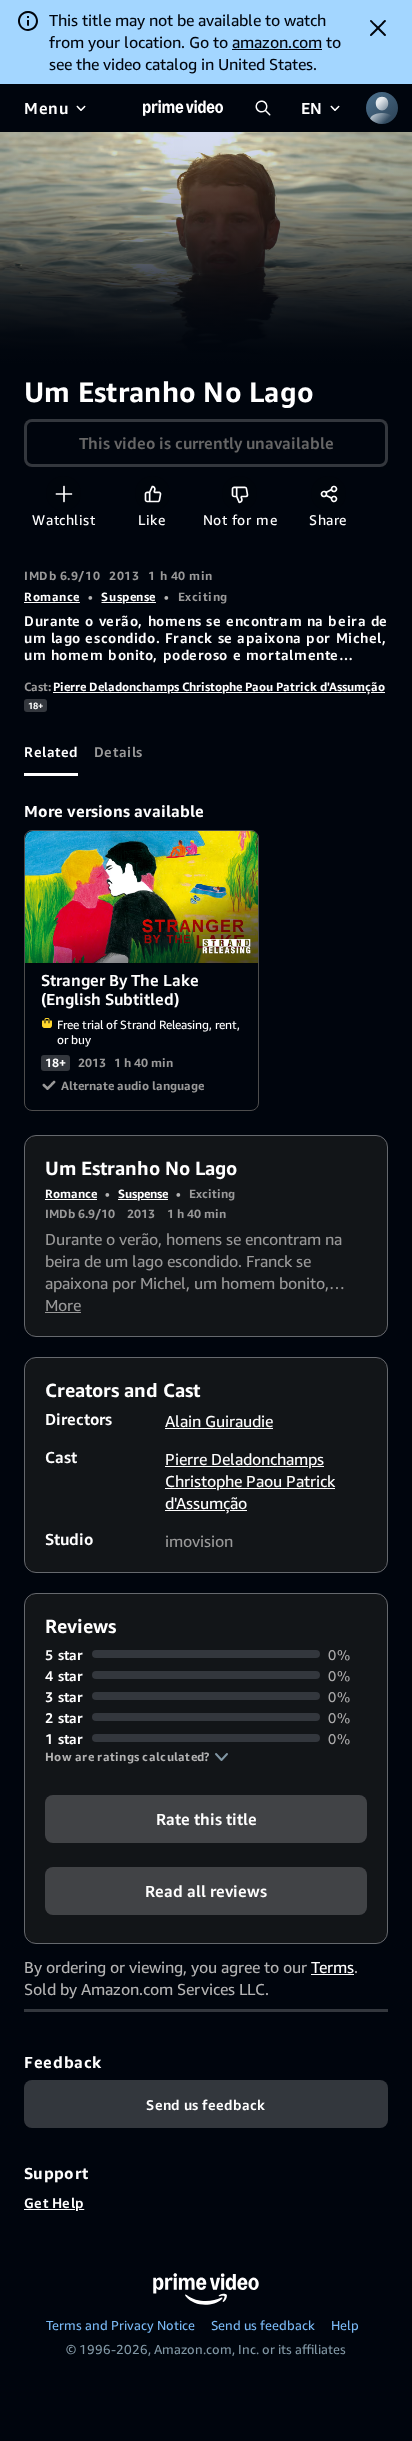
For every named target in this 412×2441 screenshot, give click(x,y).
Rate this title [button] (206, 1818)
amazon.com (277, 42)
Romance (52, 596)
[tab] (51, 752)
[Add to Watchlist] (63, 493)
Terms (332, 1967)
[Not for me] (239, 493)
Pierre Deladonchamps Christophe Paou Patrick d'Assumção (219, 686)
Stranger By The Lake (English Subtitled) (142, 897)
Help (345, 2325)
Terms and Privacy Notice (120, 2325)
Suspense (128, 596)
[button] (137, 1757)
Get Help (54, 2202)
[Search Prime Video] (263, 108)
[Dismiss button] (378, 28)
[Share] (328, 493)
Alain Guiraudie (219, 1421)
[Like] (152, 493)
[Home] (183, 108)
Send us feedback (263, 2325)
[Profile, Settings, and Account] (382, 108)
